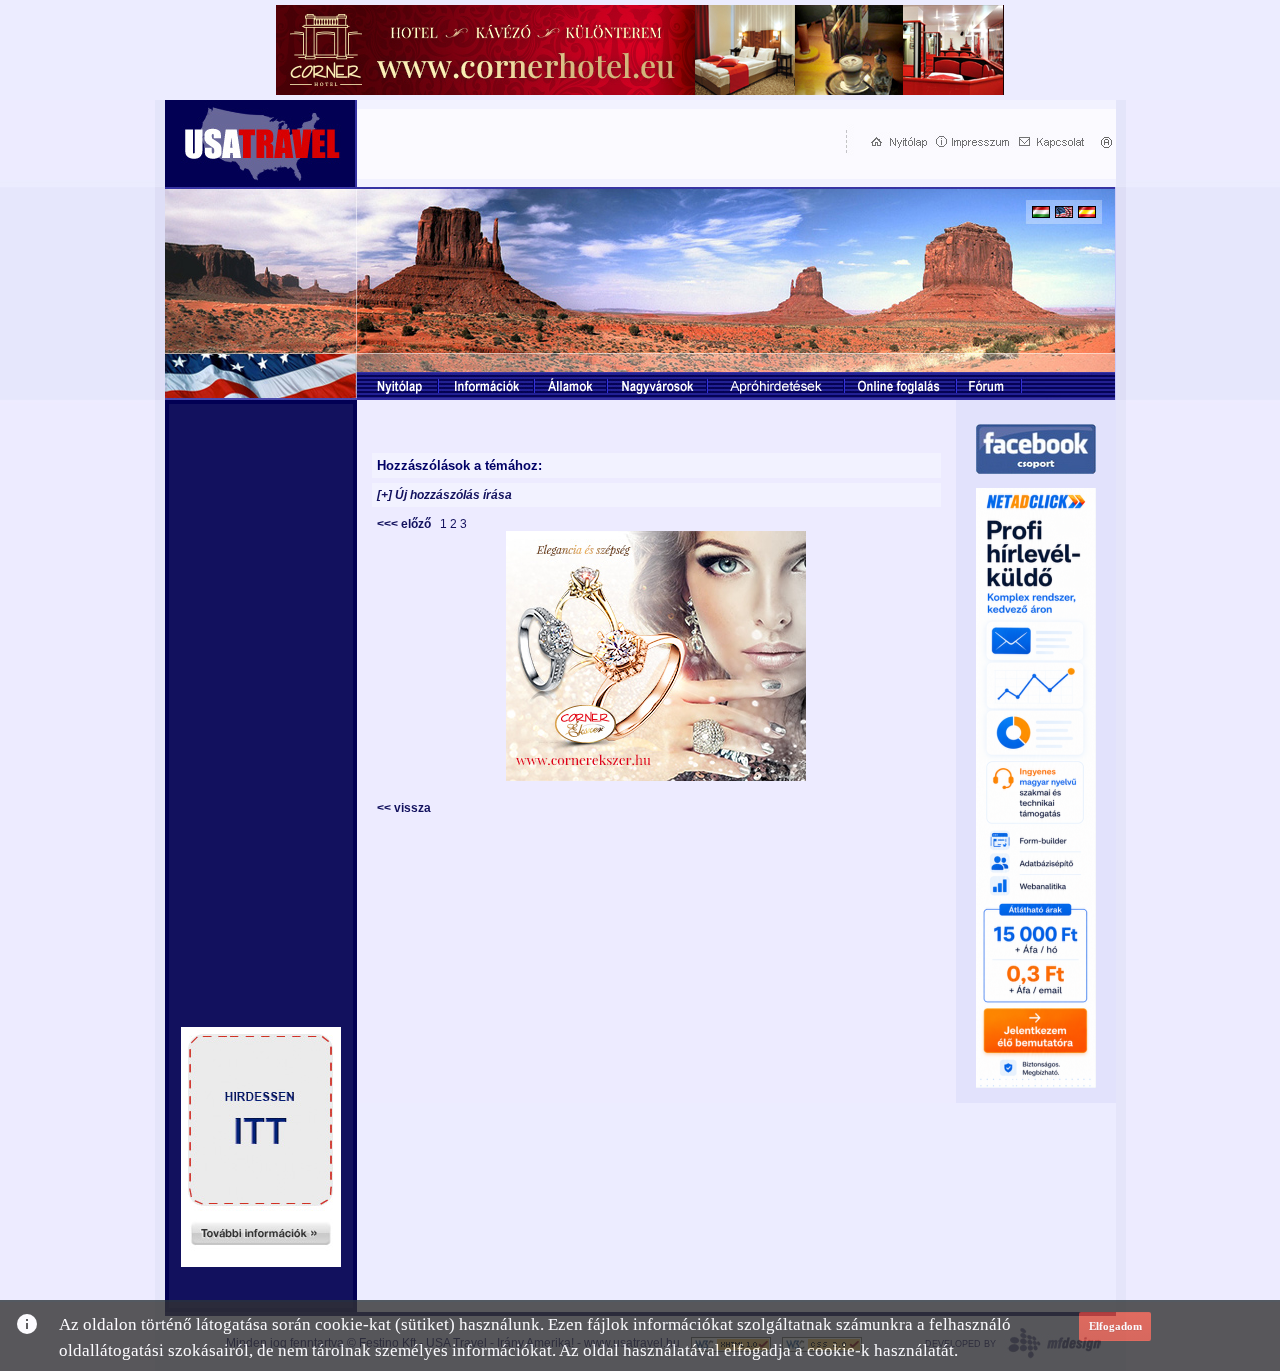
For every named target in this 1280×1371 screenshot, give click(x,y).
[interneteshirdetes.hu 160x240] (261, 1261)
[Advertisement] (597, 141)
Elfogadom (1115, 1326)
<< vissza (404, 808)
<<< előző (407, 524)
